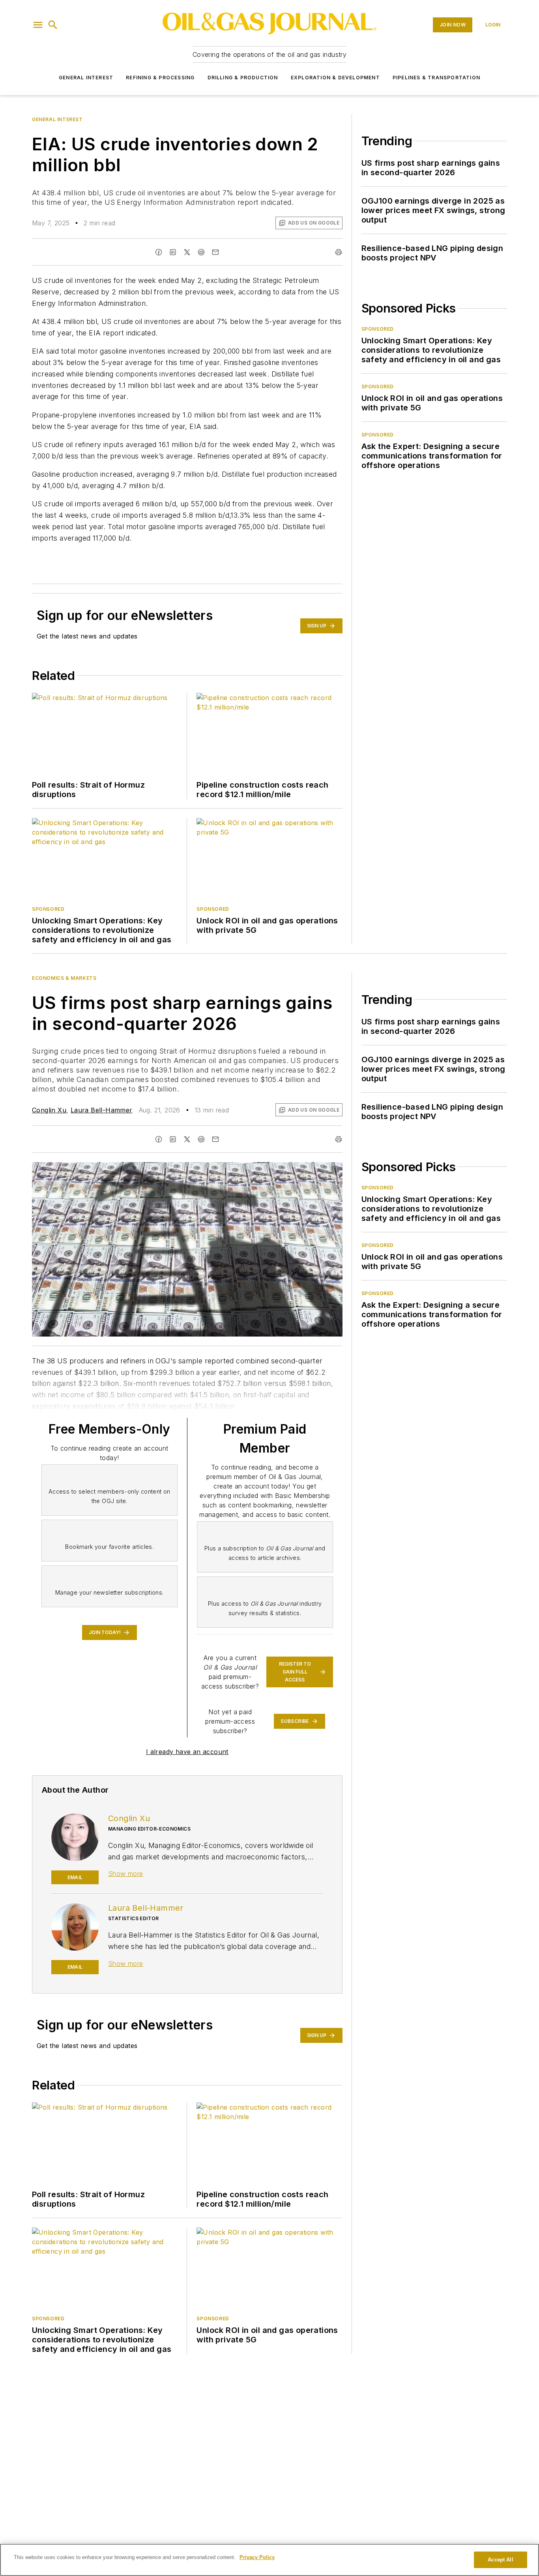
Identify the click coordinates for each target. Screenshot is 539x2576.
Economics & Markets (64, 978)
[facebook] (159, 252)
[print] (339, 252)
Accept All (500, 2560)
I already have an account (187, 1752)
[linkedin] (173, 252)
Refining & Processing (160, 78)
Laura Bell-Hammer (102, 1110)
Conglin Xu (49, 1110)
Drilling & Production (243, 78)
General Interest (86, 78)
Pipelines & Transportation (436, 78)
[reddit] (201, 252)
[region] (269, 2560)
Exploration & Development (335, 78)
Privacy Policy (257, 2557)
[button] (38, 25)
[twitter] (187, 252)
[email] (215, 252)
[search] (53, 25)
